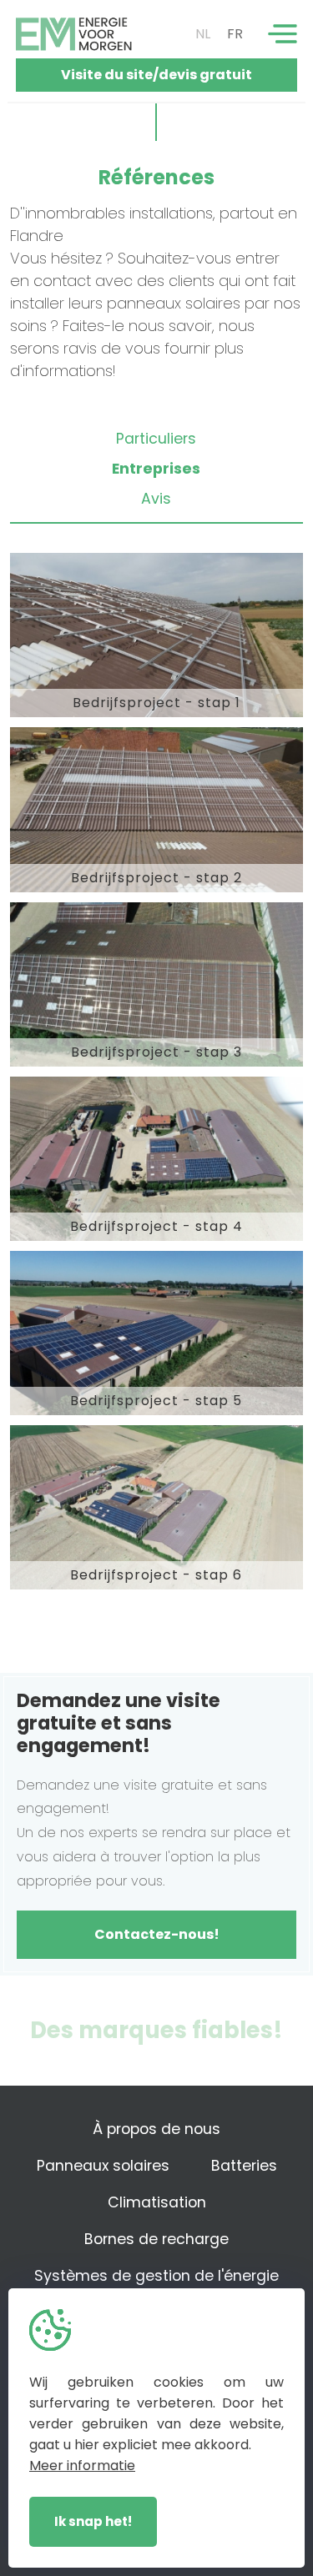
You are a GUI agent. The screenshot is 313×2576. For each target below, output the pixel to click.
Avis (156, 499)
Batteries (244, 2166)
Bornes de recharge (156, 2239)
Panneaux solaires (103, 2166)
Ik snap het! (93, 2521)
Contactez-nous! (157, 1934)
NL (203, 34)
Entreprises (156, 469)
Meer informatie (82, 2466)
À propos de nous (156, 2129)
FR (235, 34)
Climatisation (157, 2202)
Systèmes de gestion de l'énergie (156, 2276)
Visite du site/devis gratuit (156, 75)
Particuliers (156, 439)
